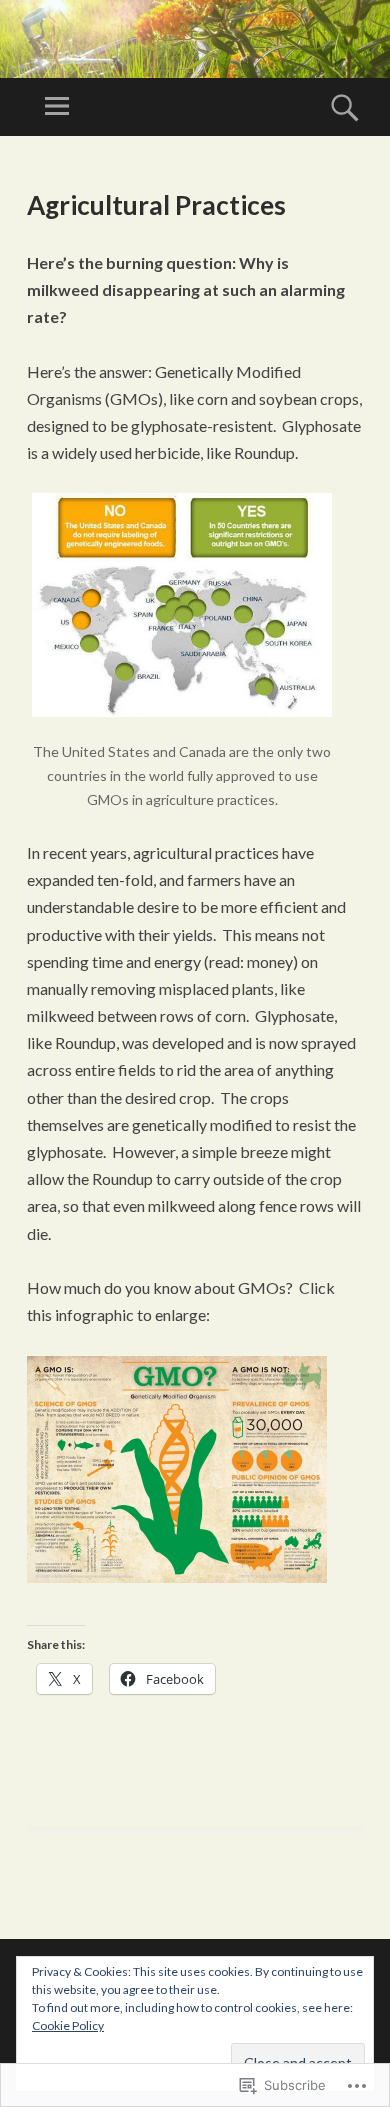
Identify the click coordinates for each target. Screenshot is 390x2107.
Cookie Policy (68, 2025)
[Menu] (57, 107)
